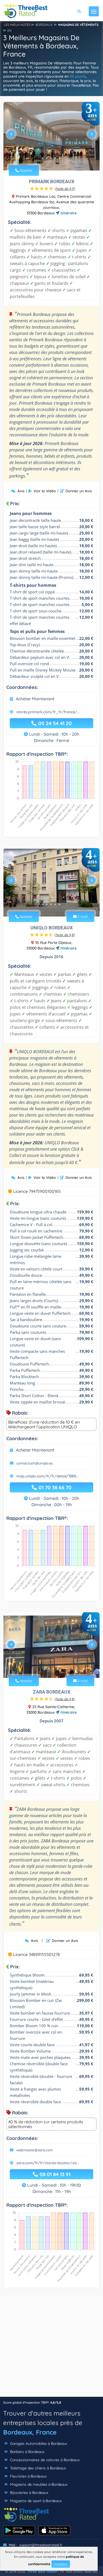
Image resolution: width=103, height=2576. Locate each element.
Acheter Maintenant (35, 699)
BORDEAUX (44, 25)
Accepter (61, 2564)
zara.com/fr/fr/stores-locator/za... (48, 2163)
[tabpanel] (51, 136)
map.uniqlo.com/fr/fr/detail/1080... (47, 1476)
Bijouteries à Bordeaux (29, 2493)
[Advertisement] (51, 2345)
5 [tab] (59, 158)
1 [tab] (43, 158)
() (65, 188)
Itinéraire (68, 213)
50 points (78, 76)
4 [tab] (55, 158)
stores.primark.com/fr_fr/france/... (48, 712)
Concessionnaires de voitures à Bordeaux (44, 2460)
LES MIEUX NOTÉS (17, 25)
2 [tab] (47, 158)
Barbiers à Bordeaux (27, 2452)
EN (10, 30)
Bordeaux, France (30, 2432)
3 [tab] (51, 158)
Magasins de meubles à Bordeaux (38, 2484)
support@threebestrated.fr (41, 2545)
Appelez (25, 170)
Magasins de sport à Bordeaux (35, 2501)
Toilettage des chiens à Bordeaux (38, 2468)
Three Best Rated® (43, 2571)
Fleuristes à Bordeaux (28, 2476)
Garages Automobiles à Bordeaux (38, 2443)
